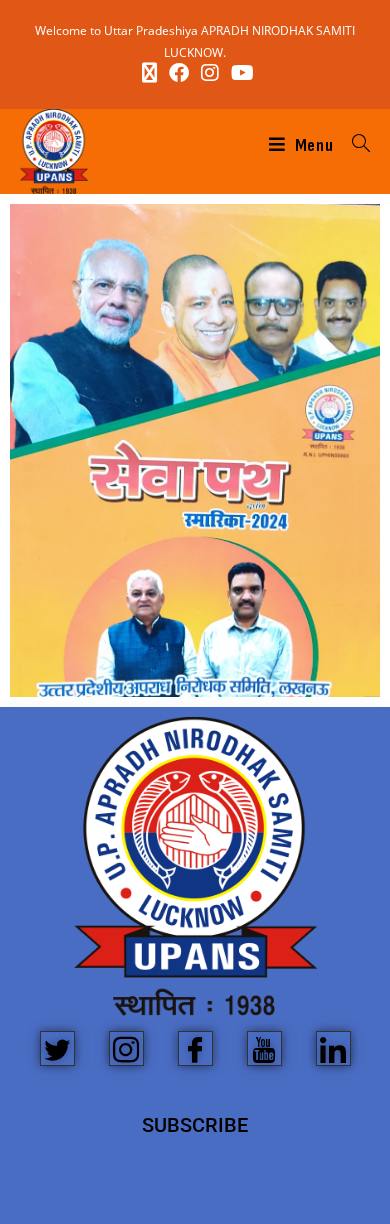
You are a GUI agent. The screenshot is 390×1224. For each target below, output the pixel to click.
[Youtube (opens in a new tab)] (239, 73)
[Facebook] (195, 1048)
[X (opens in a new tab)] (149, 73)
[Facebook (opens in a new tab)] (179, 73)
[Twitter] (57, 1048)
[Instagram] (126, 1048)
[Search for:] (354, 145)
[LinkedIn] (333, 1048)
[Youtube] (264, 1048)
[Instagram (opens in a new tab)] (210, 73)
